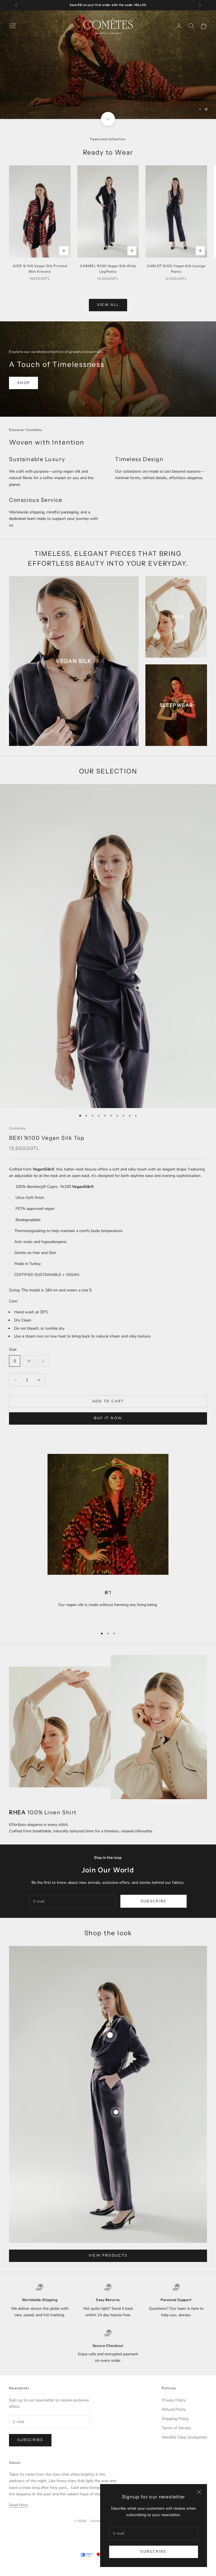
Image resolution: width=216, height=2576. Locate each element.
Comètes (17, 1128)
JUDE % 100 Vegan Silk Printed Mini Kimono (40, 269)
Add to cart (108, 1401)
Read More (18, 2505)
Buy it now (108, 1418)
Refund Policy (174, 2409)
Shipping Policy (175, 2419)
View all (108, 305)
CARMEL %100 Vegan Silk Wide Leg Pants (108, 269)
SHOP (23, 383)
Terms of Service (176, 2428)
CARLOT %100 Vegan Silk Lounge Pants (176, 269)
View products (108, 2255)
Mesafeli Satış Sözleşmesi (184, 2437)
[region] (108, 65)
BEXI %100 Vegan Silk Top (47, 1138)
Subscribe (153, 2552)
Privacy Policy (174, 2400)
